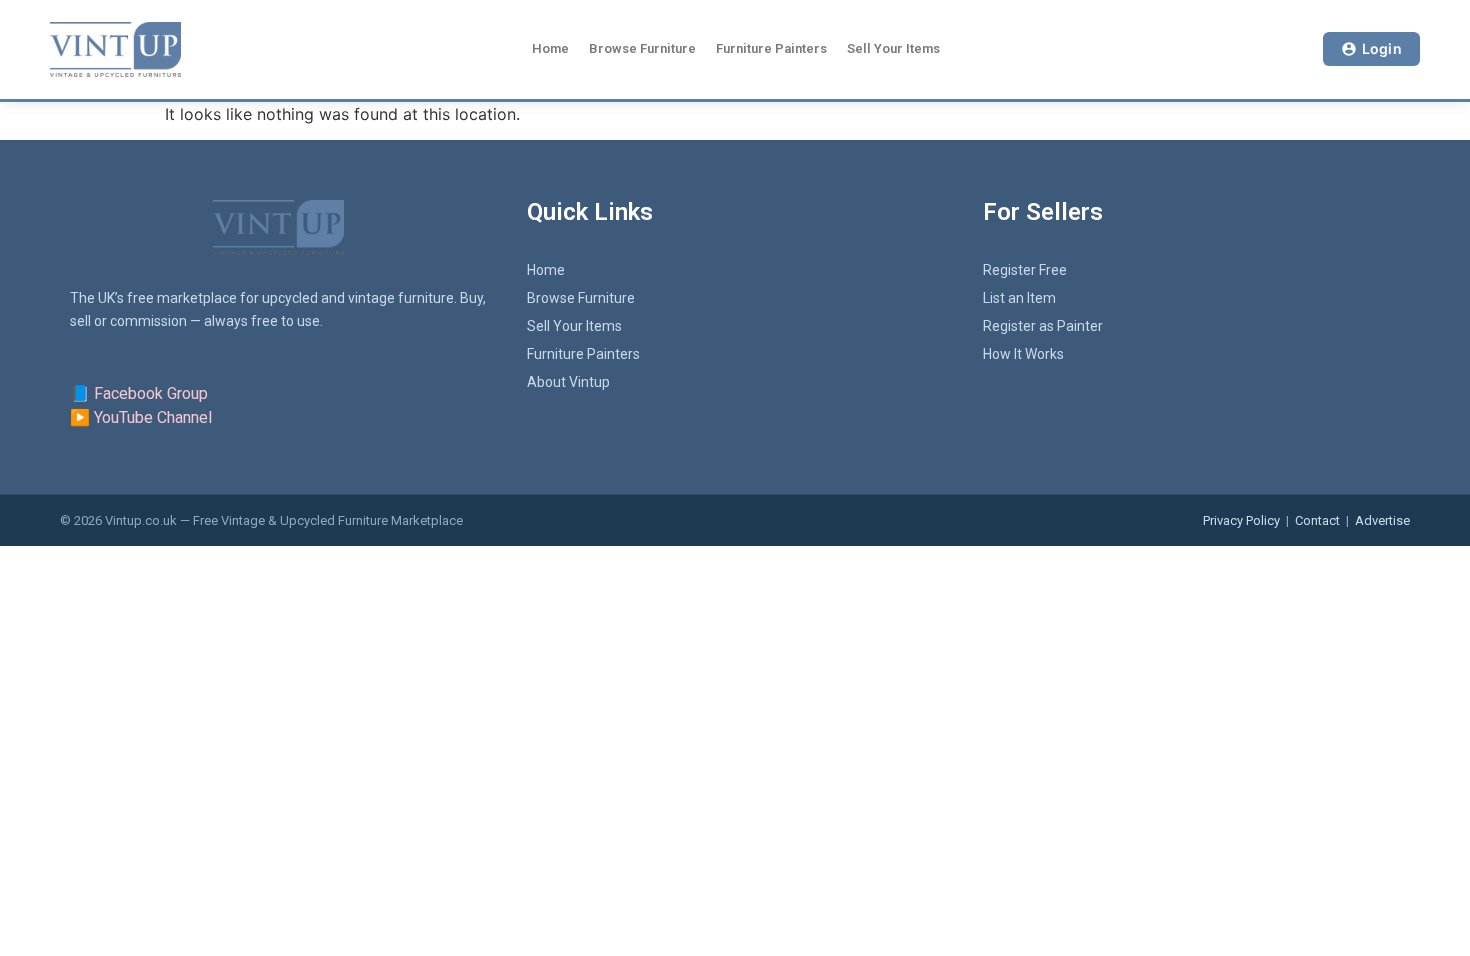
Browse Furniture (642, 48)
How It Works (1023, 354)
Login (1382, 48)
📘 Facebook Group (139, 393)
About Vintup (568, 382)
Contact (1317, 520)
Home (550, 48)
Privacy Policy (1241, 520)
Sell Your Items (893, 48)
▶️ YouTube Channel (141, 417)
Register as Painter (1043, 326)
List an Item (1019, 298)
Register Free (1025, 270)
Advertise (1382, 520)
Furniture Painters (771, 48)
